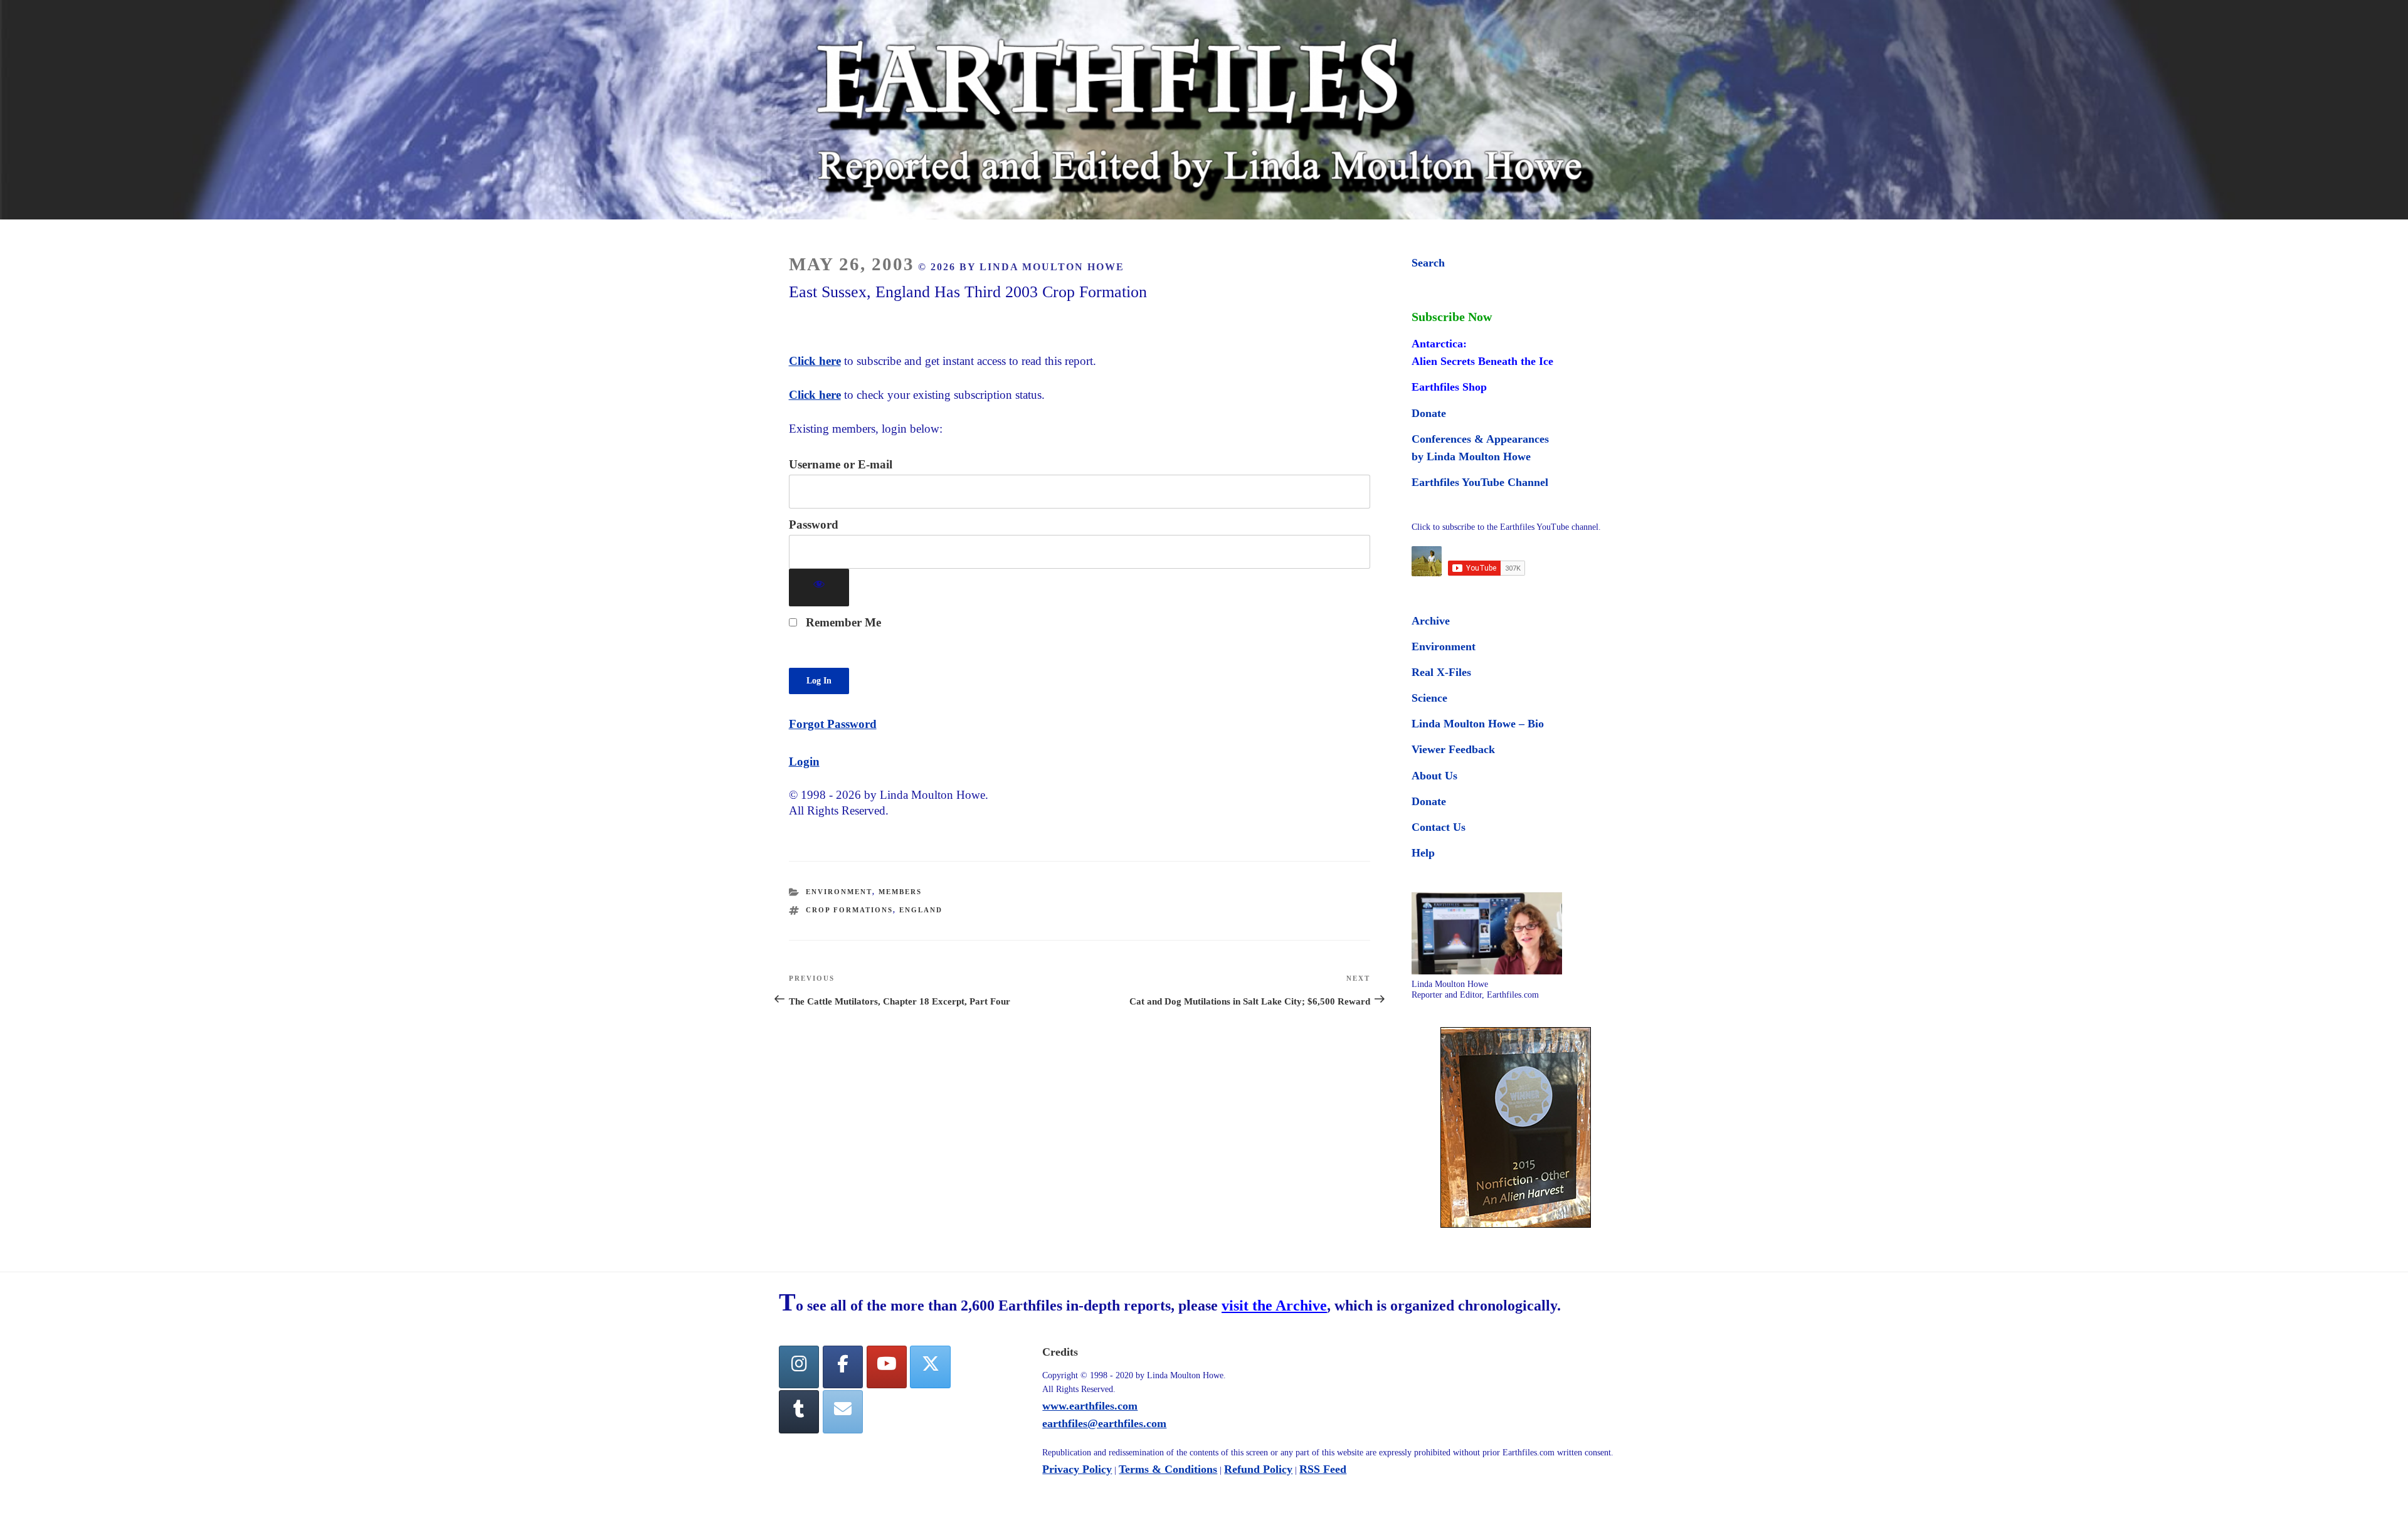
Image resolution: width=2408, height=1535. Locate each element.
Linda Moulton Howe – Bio (1478, 724)
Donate (1429, 413)
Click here (815, 361)
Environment (839, 892)
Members (900, 892)
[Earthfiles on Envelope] (843, 1412)
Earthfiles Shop (1449, 387)
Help (1423, 853)
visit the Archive (1274, 1306)
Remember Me (842, 622)
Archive (1431, 621)
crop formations (849, 910)
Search (1428, 263)
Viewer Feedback (1453, 749)
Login (804, 762)
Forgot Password (833, 724)
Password (814, 525)
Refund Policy (1258, 1469)
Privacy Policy (1077, 1469)
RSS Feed (1323, 1469)
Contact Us (1439, 827)
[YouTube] (887, 1367)
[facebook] (843, 1367)
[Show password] (819, 588)
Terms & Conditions (1168, 1469)
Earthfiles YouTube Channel (1480, 482)
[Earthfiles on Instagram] (799, 1367)
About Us (1434, 776)
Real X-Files (1441, 672)
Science (1429, 698)
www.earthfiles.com (1090, 1406)
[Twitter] (930, 1367)
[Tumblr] (799, 1412)
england (921, 910)
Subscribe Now (1452, 317)
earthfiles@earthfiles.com (1104, 1423)
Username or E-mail (841, 464)
